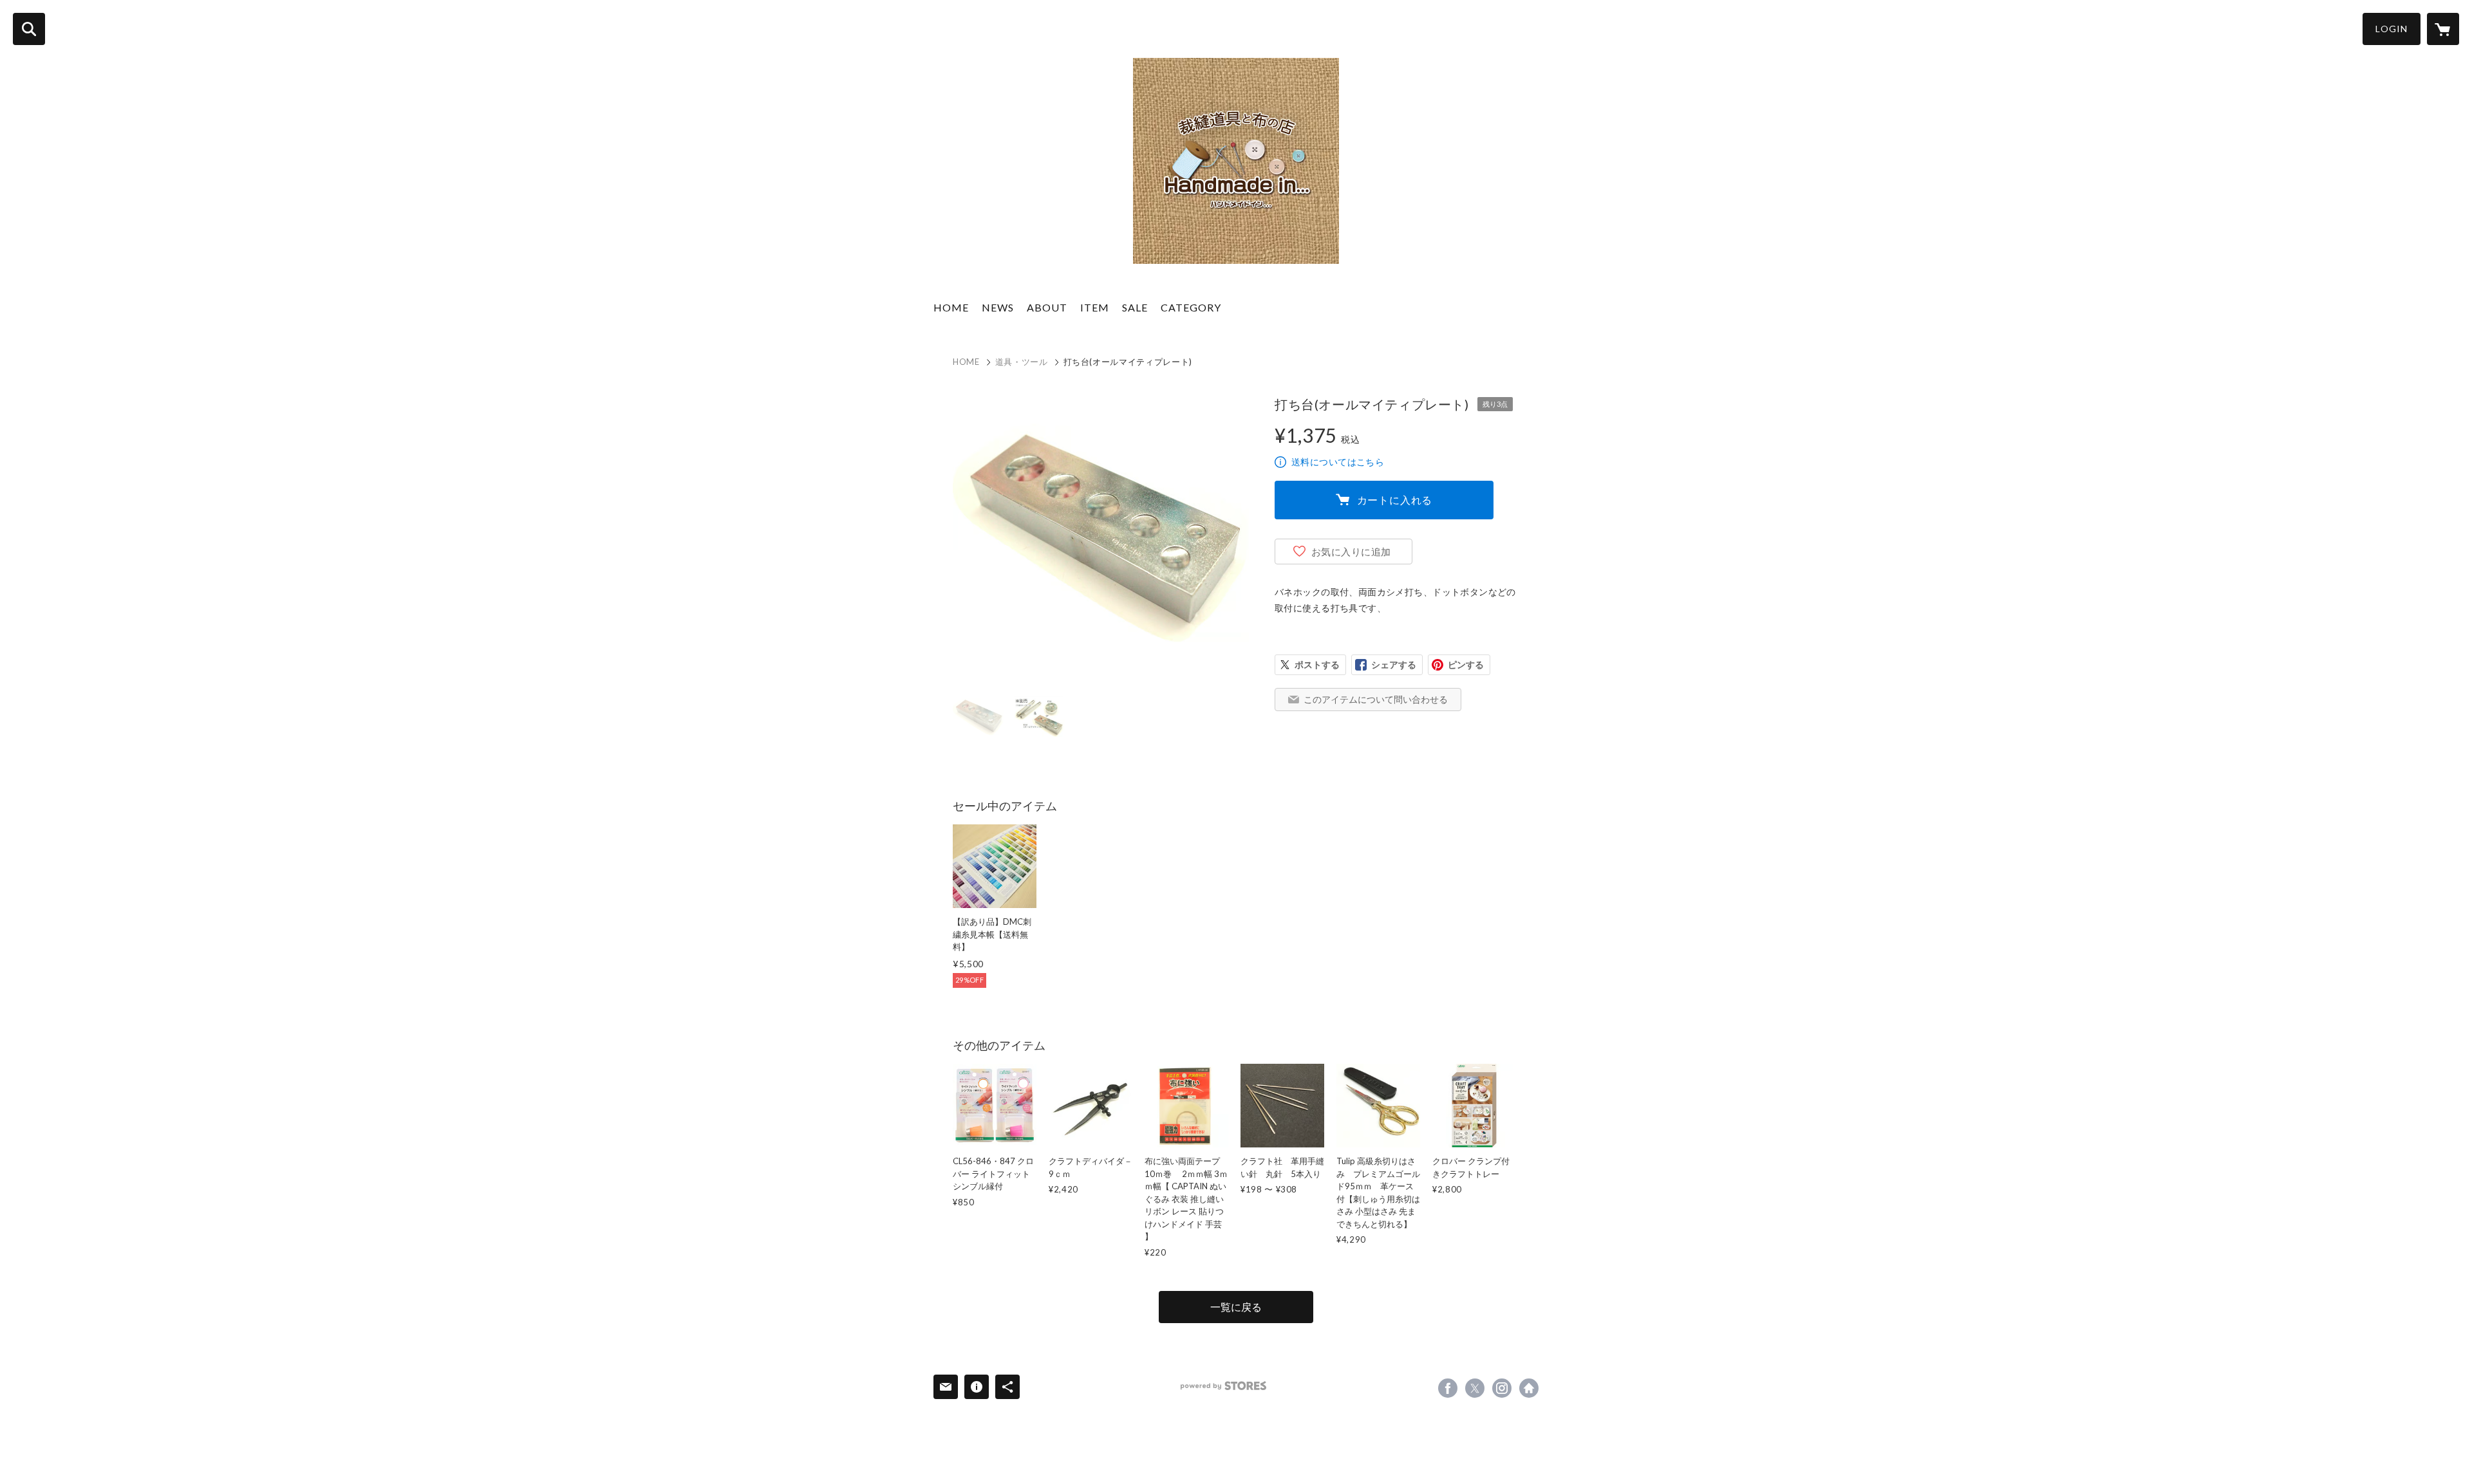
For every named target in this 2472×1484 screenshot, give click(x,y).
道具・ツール (1022, 362)
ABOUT (1047, 307)
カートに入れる (1395, 500)
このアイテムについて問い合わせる (1376, 699)
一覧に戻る (1236, 1307)
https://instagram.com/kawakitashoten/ (1502, 1388)
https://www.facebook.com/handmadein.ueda (1448, 1388)
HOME (951, 307)
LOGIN (2392, 29)
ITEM (1095, 307)
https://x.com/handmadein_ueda (1475, 1388)
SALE (1135, 307)
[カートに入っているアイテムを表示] (2443, 29)
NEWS (998, 307)
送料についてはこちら (1338, 462)
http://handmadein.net (1529, 1388)
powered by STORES (1223, 1386)
